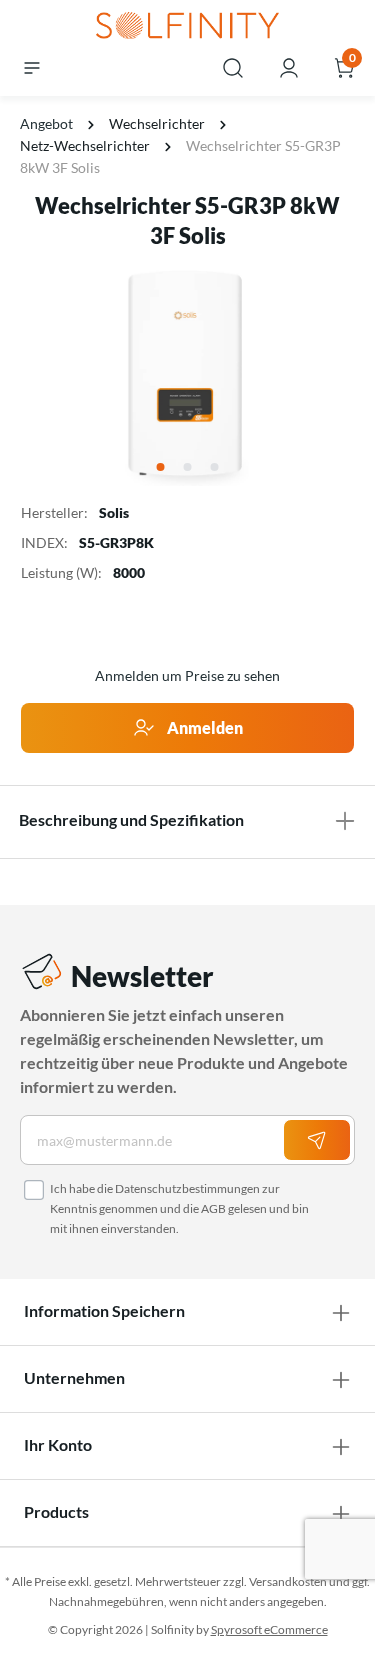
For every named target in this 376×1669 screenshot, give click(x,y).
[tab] (187, 820)
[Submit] (317, 1140)
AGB (213, 1208)
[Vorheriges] (33, 374)
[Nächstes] (342, 374)
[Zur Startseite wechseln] (187, 27)
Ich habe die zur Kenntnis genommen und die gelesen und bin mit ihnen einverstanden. (179, 1208)
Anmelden (203, 727)
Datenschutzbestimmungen (187, 1188)
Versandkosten (288, 1581)
